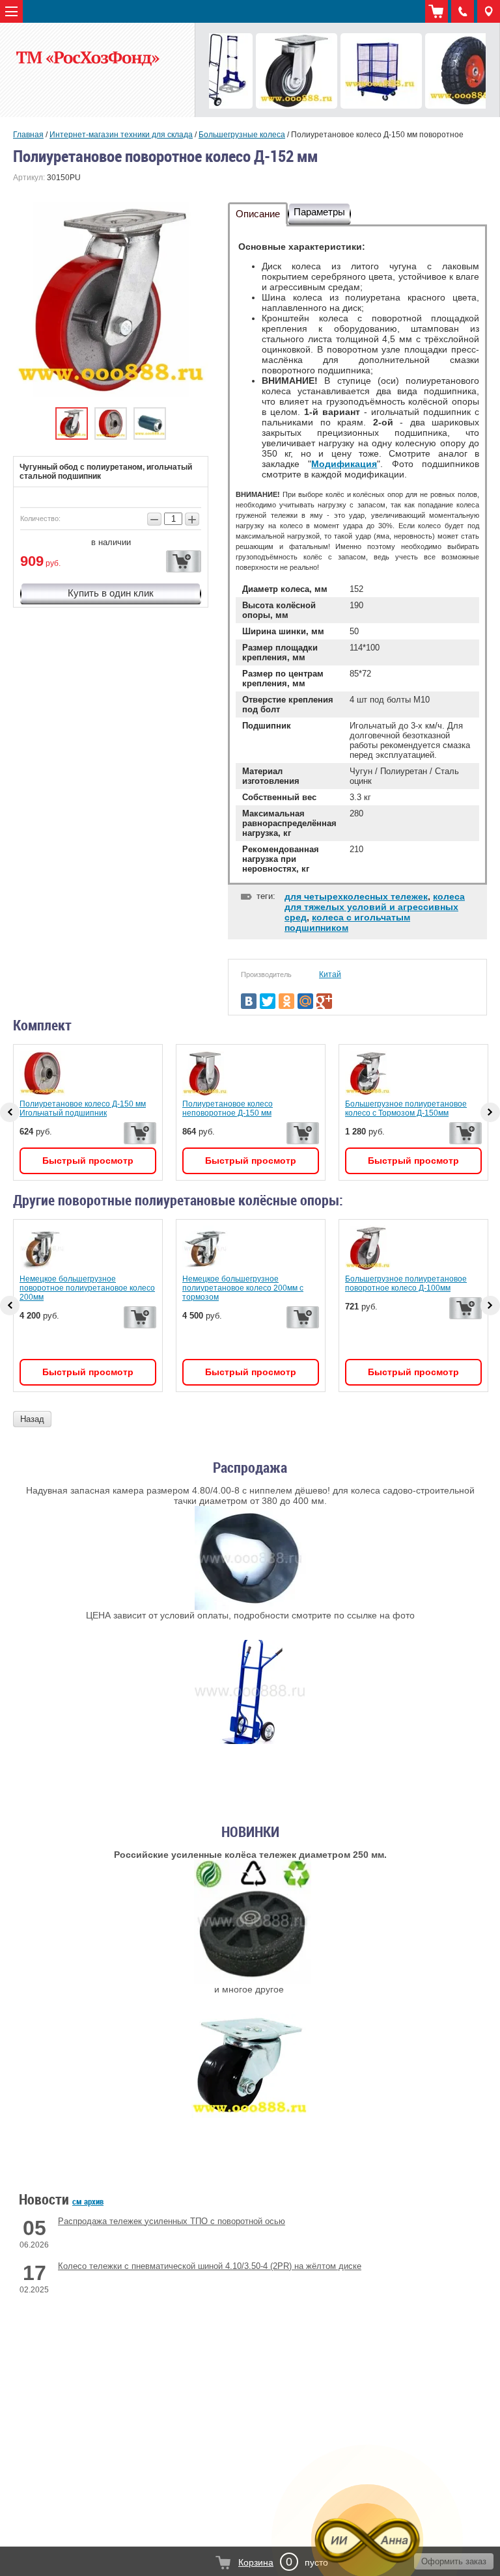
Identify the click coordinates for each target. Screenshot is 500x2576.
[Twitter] (268, 1001)
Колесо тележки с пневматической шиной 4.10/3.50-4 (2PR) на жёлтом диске (210, 2266)
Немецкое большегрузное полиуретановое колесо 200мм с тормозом (243, 1288)
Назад (32, 1419)
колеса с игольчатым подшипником (347, 922)
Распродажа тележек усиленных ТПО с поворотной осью (172, 2221)
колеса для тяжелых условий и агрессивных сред (375, 907)
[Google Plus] (324, 1001)
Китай (330, 974)
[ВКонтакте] (249, 1001)
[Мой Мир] (305, 1001)
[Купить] (184, 561)
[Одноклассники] (286, 1001)
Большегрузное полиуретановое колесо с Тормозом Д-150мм (406, 1108)
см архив (88, 2201)
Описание (258, 214)
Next (490, 1306)
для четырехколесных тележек (356, 896)
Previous (10, 1306)
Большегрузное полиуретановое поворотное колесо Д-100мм (406, 1283)
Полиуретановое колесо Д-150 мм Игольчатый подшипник (83, 1108)
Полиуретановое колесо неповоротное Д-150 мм (228, 1108)
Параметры (319, 212)
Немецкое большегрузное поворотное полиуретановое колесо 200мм (87, 1288)
